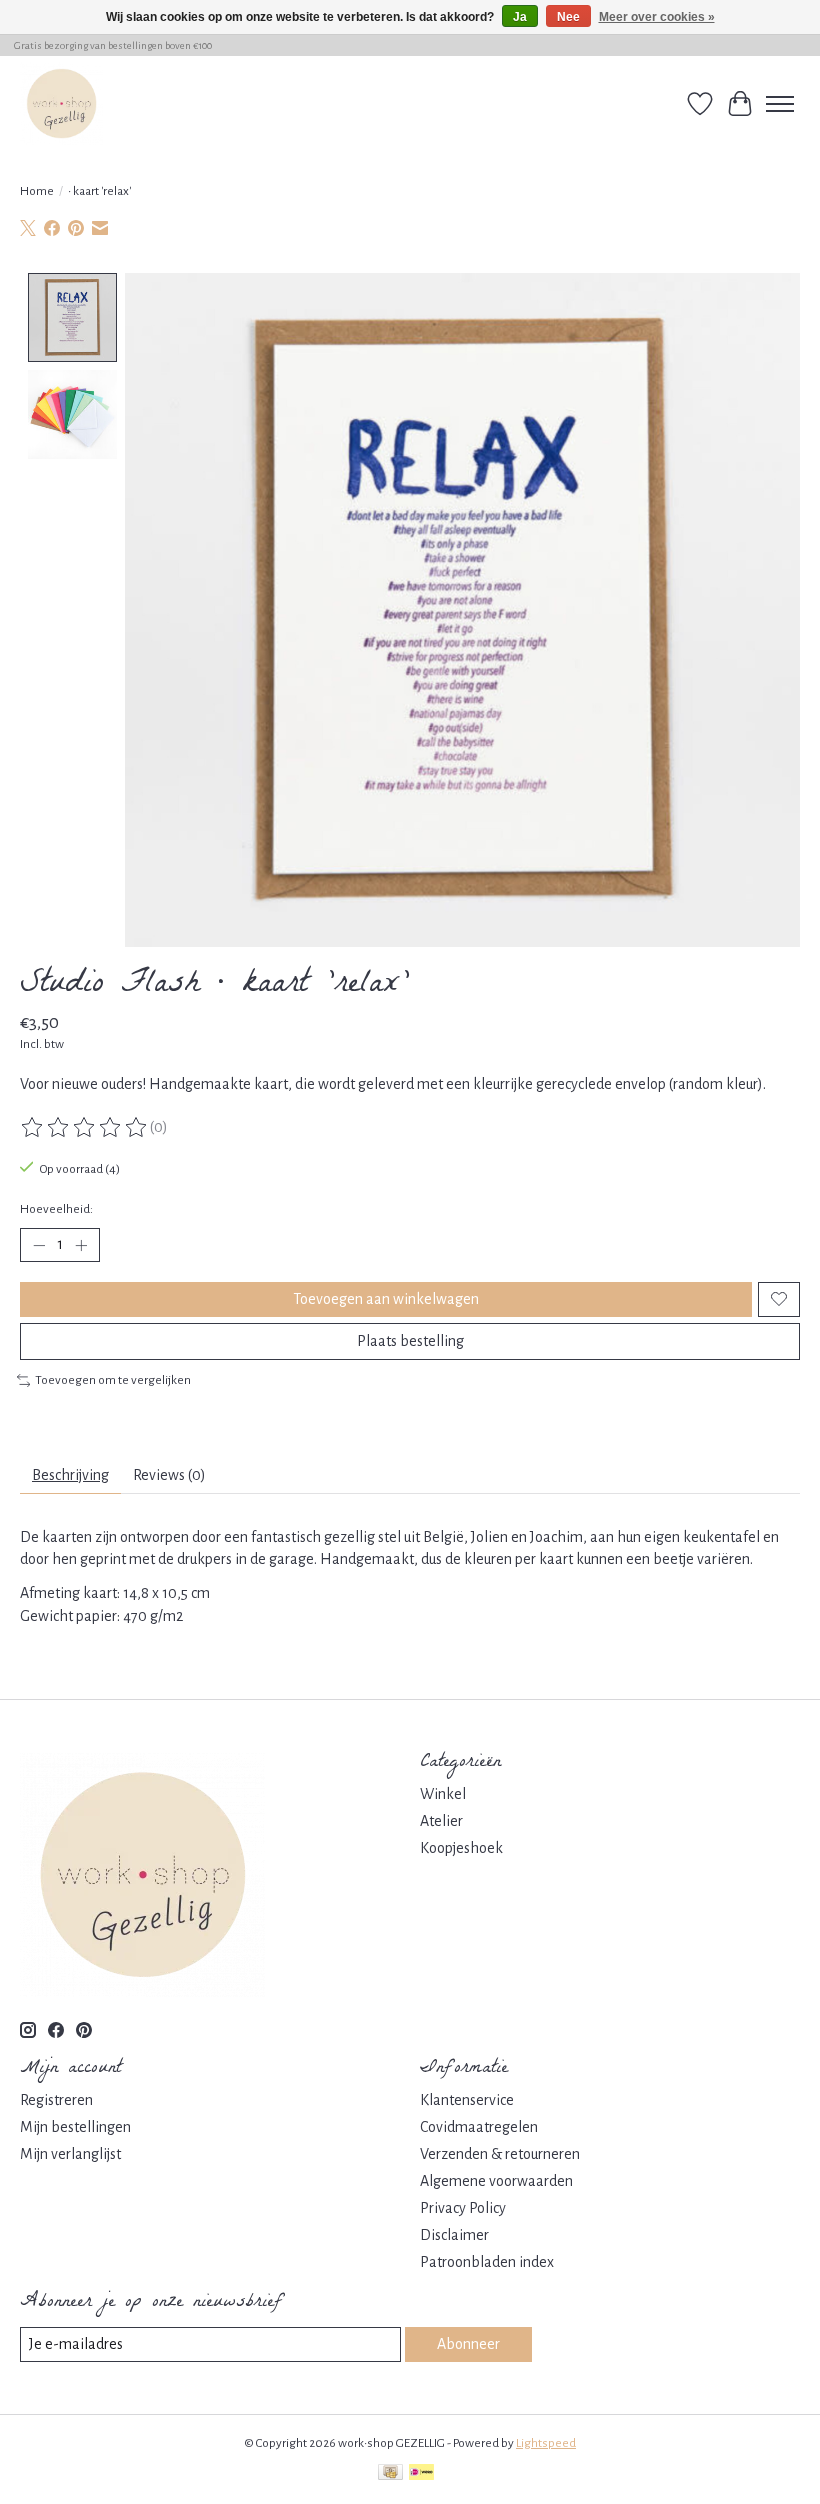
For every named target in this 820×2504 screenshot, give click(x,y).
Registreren (56, 2100)
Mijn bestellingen (75, 2127)
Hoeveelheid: (56, 1209)
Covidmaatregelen (479, 2127)
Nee (568, 17)
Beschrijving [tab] (70, 1475)
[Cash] (390, 2474)
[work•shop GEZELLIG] (61, 103)
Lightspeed (546, 2443)
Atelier (441, 1821)
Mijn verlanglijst (70, 2154)
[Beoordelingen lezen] (85, 1128)
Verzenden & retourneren (500, 2154)
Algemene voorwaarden (496, 2181)
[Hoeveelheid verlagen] (39, 1245)
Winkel (443, 1794)
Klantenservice (467, 2100)
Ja (520, 17)
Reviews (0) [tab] (169, 1475)
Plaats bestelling (410, 1341)
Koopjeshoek (461, 1848)
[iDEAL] (421, 2474)
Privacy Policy (463, 2208)
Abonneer (468, 2344)
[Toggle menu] (780, 104)
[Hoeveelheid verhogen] (81, 1245)
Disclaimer (454, 2235)
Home (37, 191)
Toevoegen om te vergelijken (113, 1380)
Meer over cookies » (657, 17)
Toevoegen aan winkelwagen (386, 1299)
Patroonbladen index (487, 2262)
